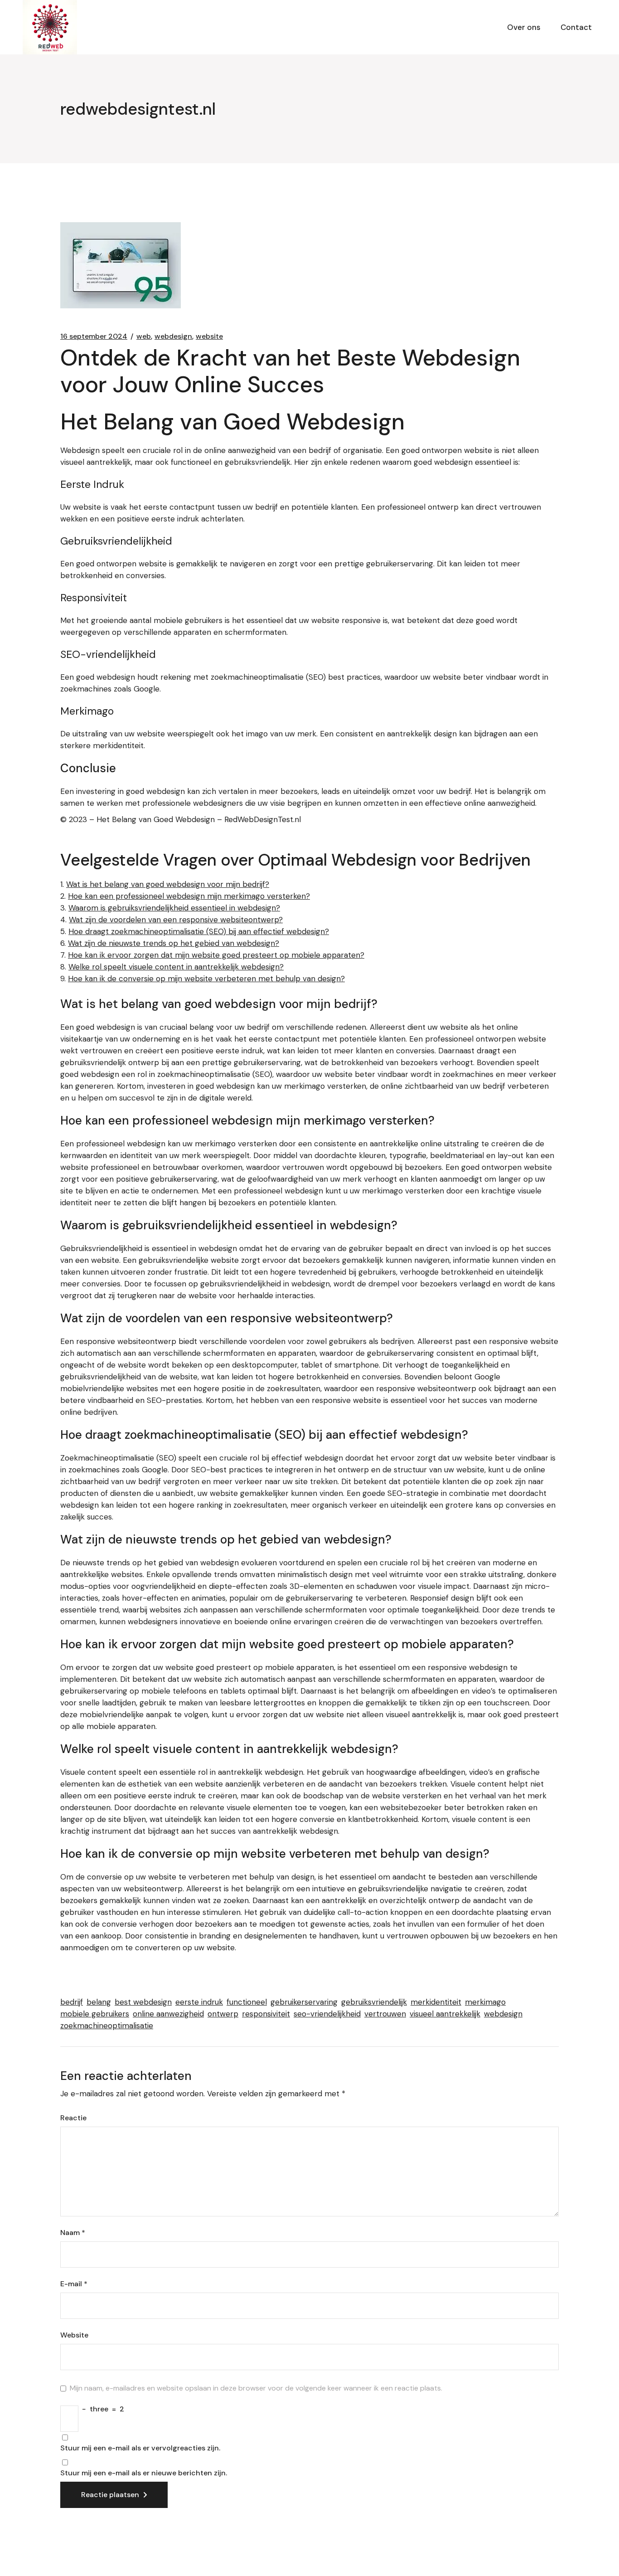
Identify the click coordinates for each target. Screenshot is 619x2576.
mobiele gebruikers (95, 2014)
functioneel (247, 2002)
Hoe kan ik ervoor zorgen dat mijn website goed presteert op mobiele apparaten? (216, 955)
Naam (73, 2233)
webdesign (173, 336)
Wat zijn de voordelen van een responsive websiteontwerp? (176, 920)
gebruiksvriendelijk (374, 2002)
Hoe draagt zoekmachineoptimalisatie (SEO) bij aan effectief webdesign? (199, 931)
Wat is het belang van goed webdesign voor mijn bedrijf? (168, 884)
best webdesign (143, 2002)
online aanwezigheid (168, 2014)
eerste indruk (199, 2002)
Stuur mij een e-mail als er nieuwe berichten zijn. (144, 2473)
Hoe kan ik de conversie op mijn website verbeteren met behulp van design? (206, 979)
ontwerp (223, 2014)
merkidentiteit (436, 2002)
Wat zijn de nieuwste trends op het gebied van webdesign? (174, 943)
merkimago (485, 2002)
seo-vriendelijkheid (327, 2014)
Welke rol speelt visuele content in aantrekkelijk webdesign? (176, 967)
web (144, 336)
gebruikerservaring (304, 2002)
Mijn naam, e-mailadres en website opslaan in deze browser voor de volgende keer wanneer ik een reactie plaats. (256, 2388)
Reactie (73, 2118)
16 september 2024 (94, 336)
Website (74, 2335)
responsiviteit (266, 2014)
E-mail (74, 2284)
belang (99, 2002)
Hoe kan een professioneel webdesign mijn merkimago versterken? (189, 896)
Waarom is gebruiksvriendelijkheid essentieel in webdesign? (174, 908)
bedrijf (72, 2002)
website (209, 336)
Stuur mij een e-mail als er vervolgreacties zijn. (140, 2448)
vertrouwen (385, 2014)
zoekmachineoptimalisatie (107, 2026)
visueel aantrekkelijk (445, 2014)
